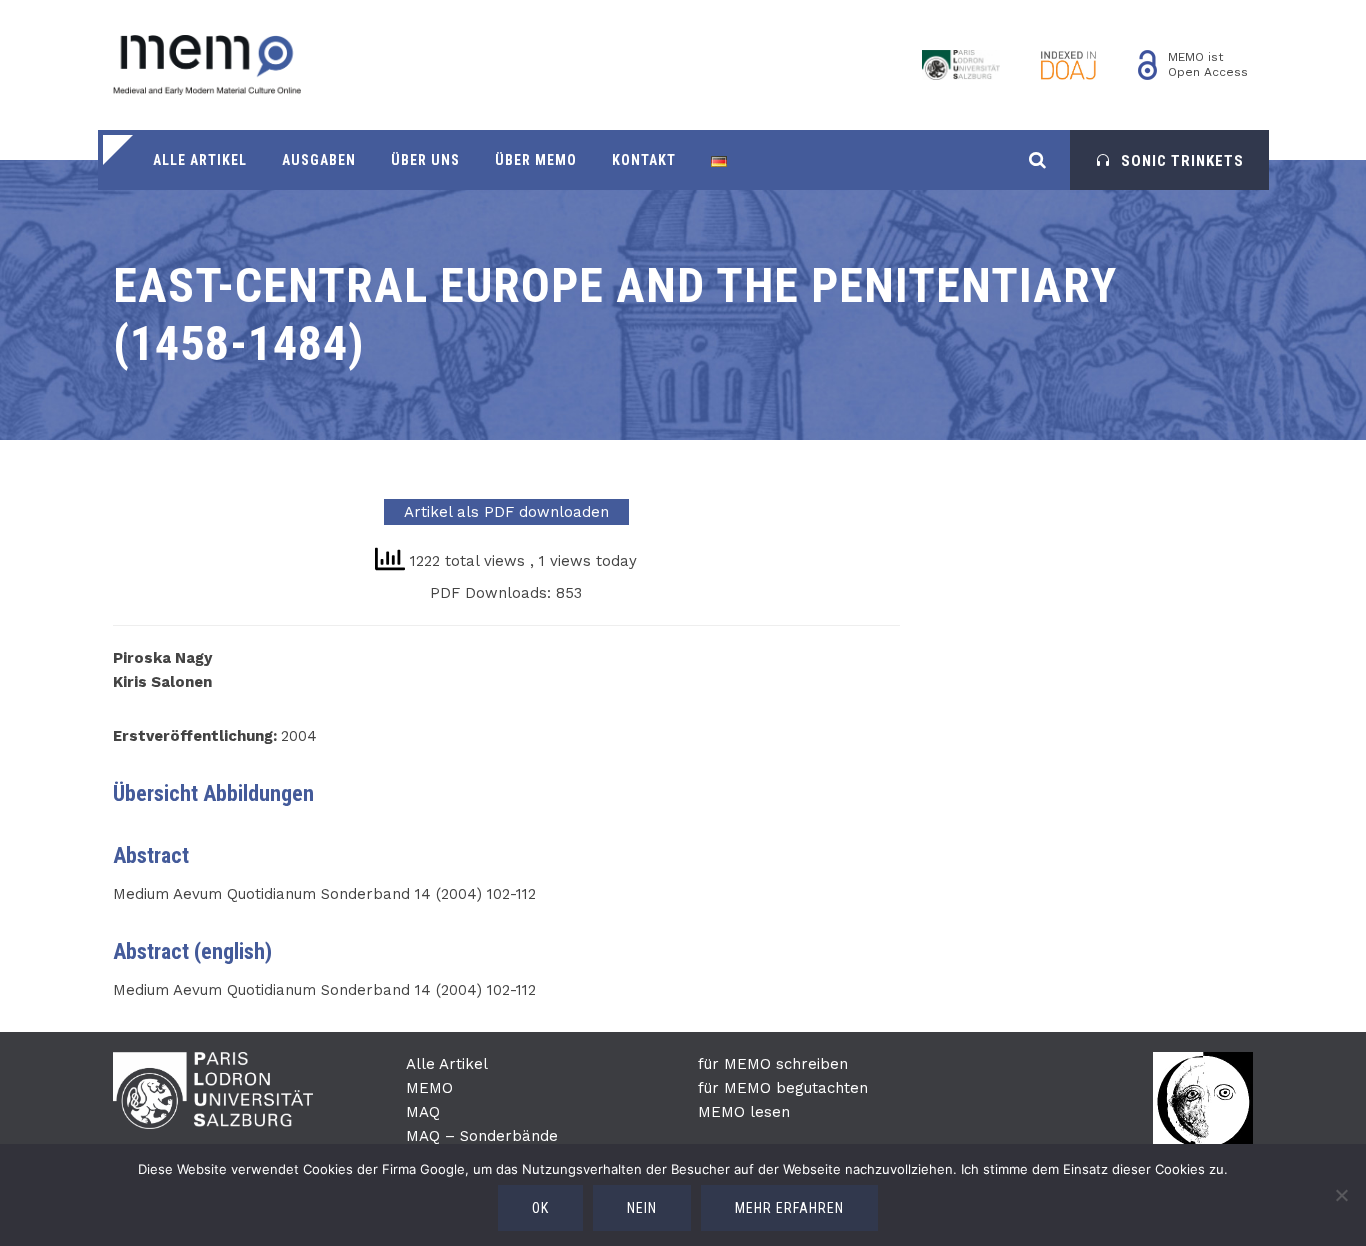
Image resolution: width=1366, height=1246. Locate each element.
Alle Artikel (200, 160)
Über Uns (425, 160)
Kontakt (644, 160)
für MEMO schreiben (773, 1064)
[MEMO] (207, 65)
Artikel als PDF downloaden (506, 512)
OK (540, 1208)
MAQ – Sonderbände (482, 1136)
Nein (642, 1208)
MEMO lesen (744, 1112)
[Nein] (1341, 1195)
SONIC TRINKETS (1182, 161)
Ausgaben (319, 160)
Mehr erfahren (789, 1208)
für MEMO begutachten (783, 1088)
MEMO (429, 1088)
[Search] (1037, 159)
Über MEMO (536, 160)
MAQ (423, 1112)
